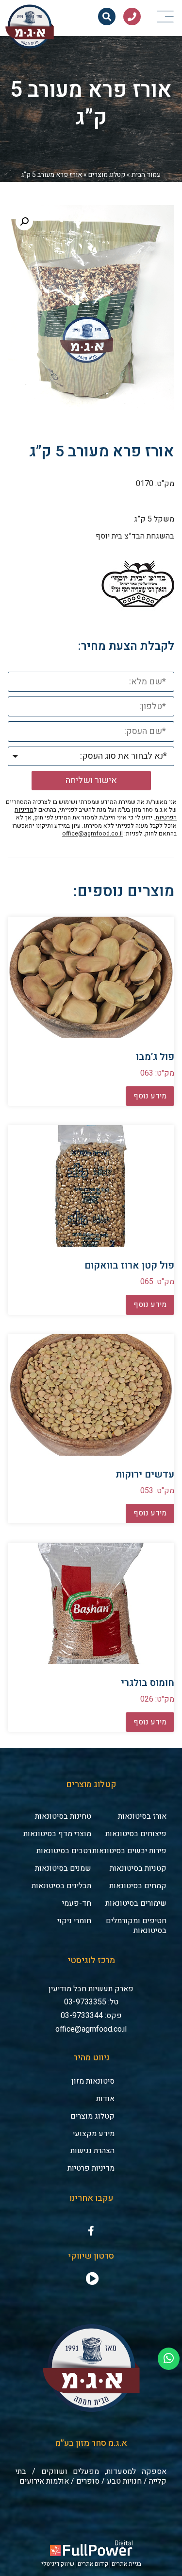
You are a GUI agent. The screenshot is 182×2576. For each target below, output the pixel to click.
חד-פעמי (77, 1903)
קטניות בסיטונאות (138, 1868)
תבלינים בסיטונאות (61, 1886)
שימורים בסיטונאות (136, 1903)
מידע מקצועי (94, 2134)
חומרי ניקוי (74, 1921)
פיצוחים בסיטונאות (136, 1834)
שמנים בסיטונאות (63, 1868)
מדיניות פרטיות (91, 2168)
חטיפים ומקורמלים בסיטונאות (136, 1926)
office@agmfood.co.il (92, 834)
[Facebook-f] (91, 2231)
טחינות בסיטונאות (63, 1816)
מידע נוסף (150, 1096)
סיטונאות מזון (93, 2081)
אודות (105, 2099)
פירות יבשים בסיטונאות (129, 1851)
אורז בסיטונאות (142, 1816)
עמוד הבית (146, 175)
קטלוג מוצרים (107, 175)
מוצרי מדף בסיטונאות (57, 1834)
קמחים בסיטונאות (138, 1886)
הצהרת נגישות (92, 2151)
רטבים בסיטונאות (64, 1851)
